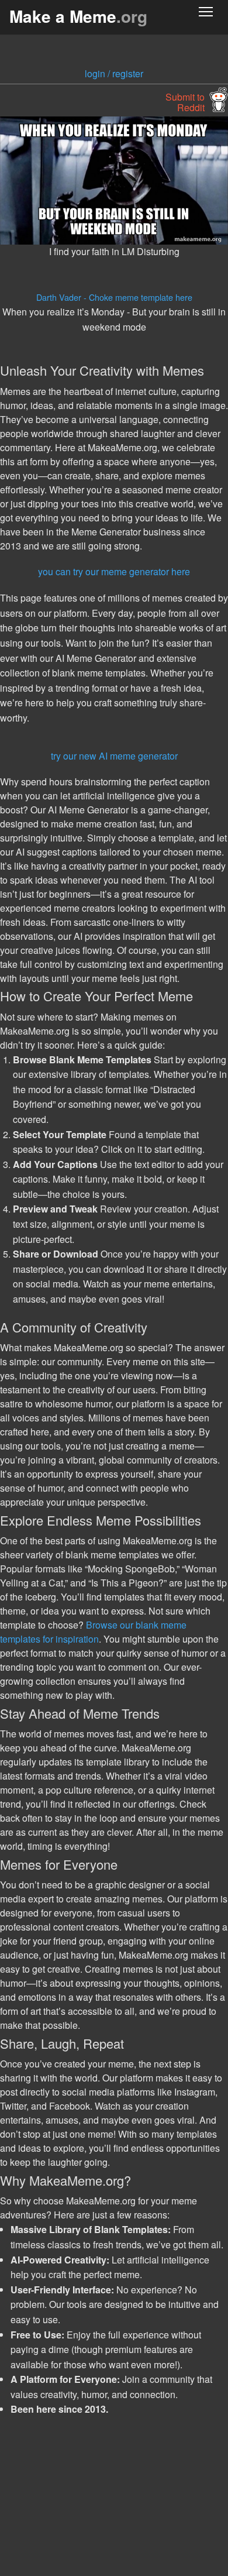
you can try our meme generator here (114, 571)
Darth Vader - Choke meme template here (114, 297)
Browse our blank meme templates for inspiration (93, 1632)
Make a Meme (78, 16)
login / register (114, 73)
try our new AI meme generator (114, 756)
